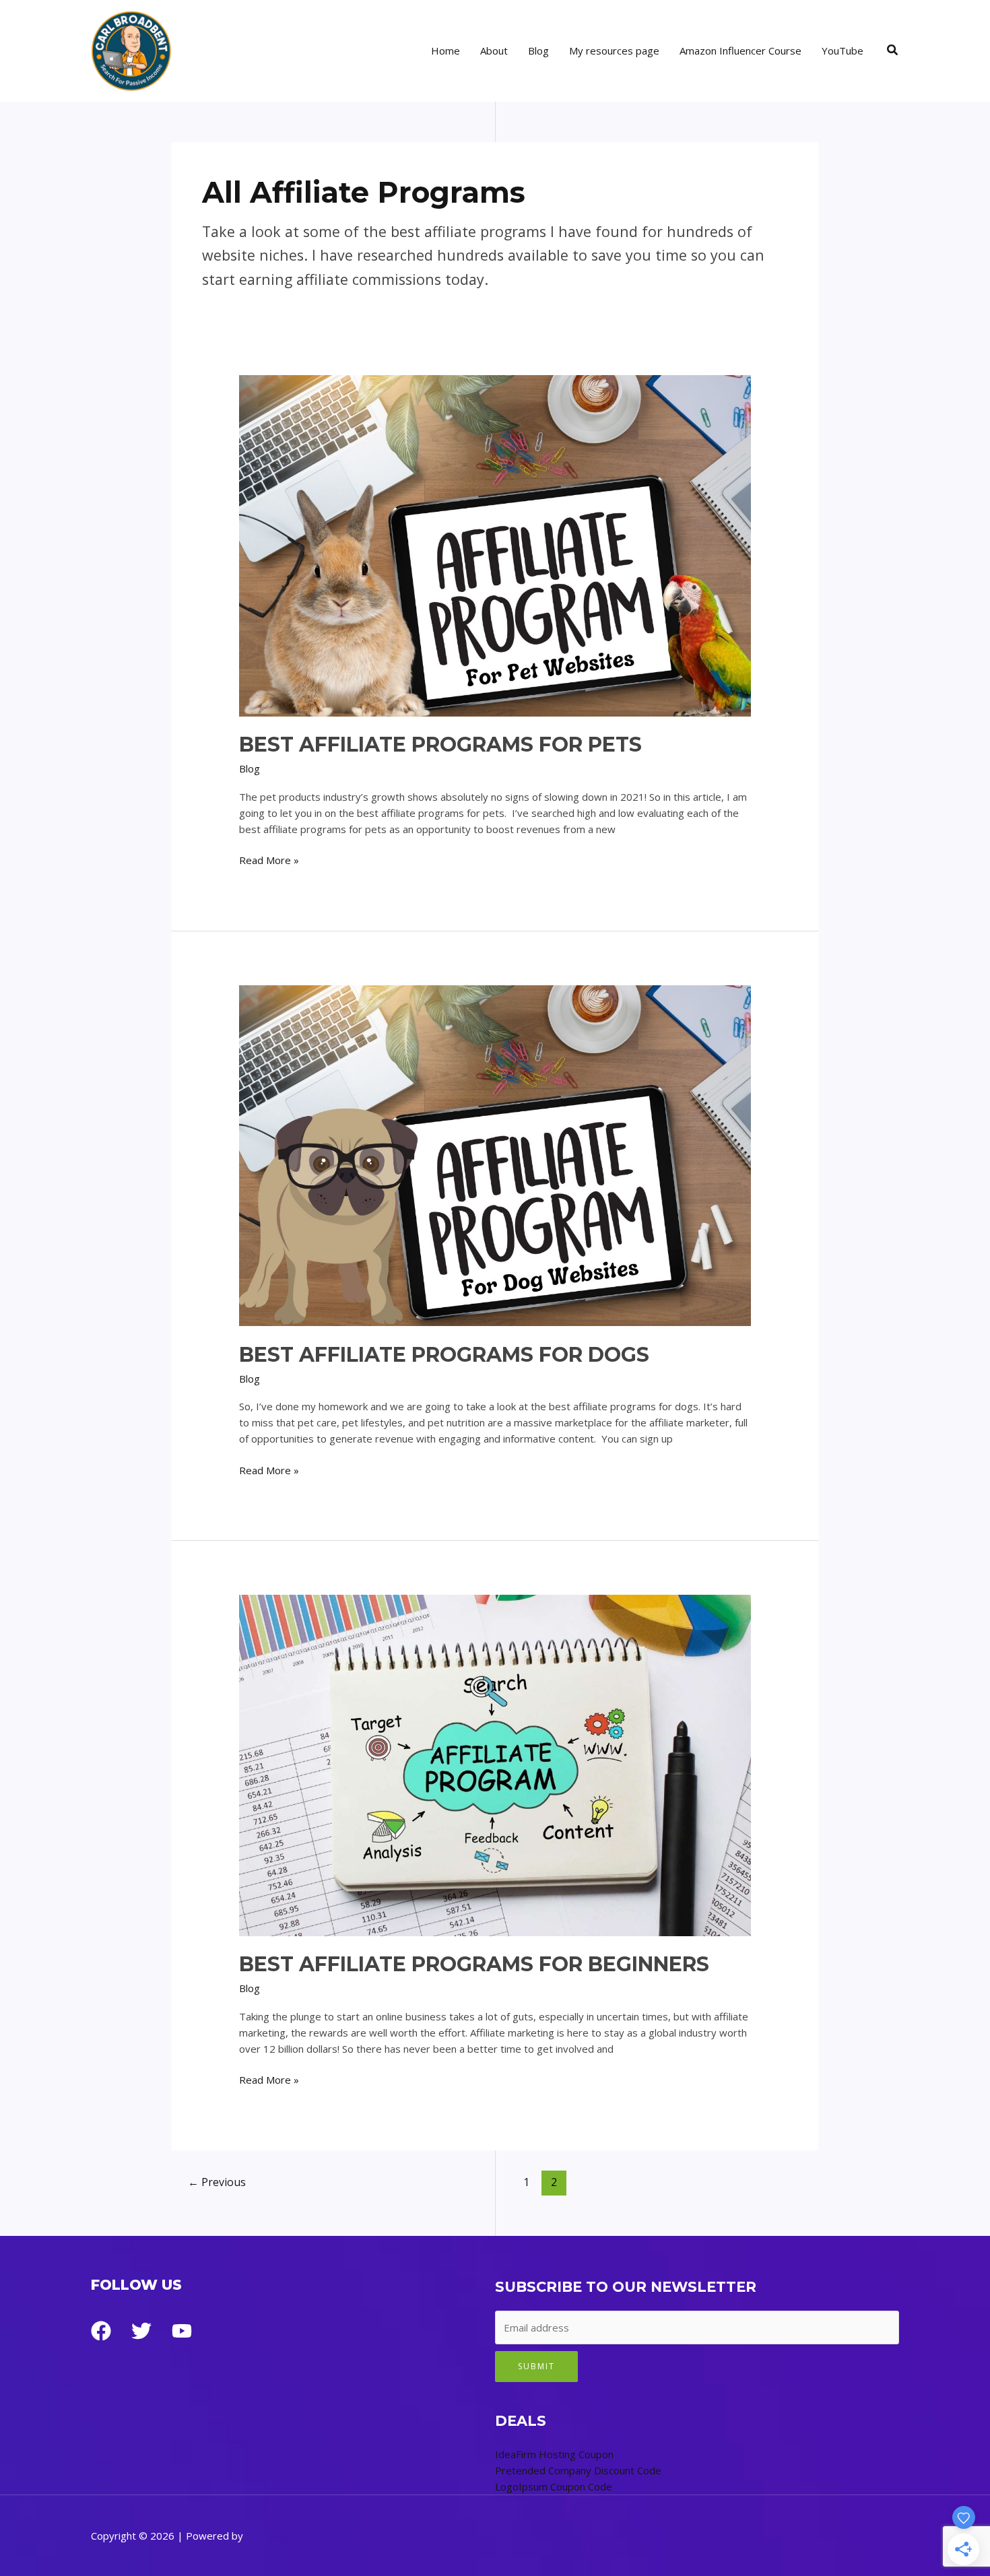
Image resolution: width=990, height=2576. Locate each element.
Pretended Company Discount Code (578, 2470)
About (494, 51)
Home (445, 51)
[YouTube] (182, 2331)
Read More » (269, 860)
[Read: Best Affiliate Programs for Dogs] (495, 1154)
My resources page (614, 51)
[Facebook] (101, 2331)
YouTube (843, 51)
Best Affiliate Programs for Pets (440, 745)
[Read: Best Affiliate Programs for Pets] (495, 544)
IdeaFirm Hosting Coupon (554, 2454)
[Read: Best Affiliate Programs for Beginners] (495, 1764)
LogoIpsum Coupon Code (554, 2486)
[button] (893, 51)
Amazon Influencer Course (740, 51)
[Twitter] (141, 2331)
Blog (538, 51)
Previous (217, 2182)
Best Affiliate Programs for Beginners (474, 1964)
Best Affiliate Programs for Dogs (444, 1355)
